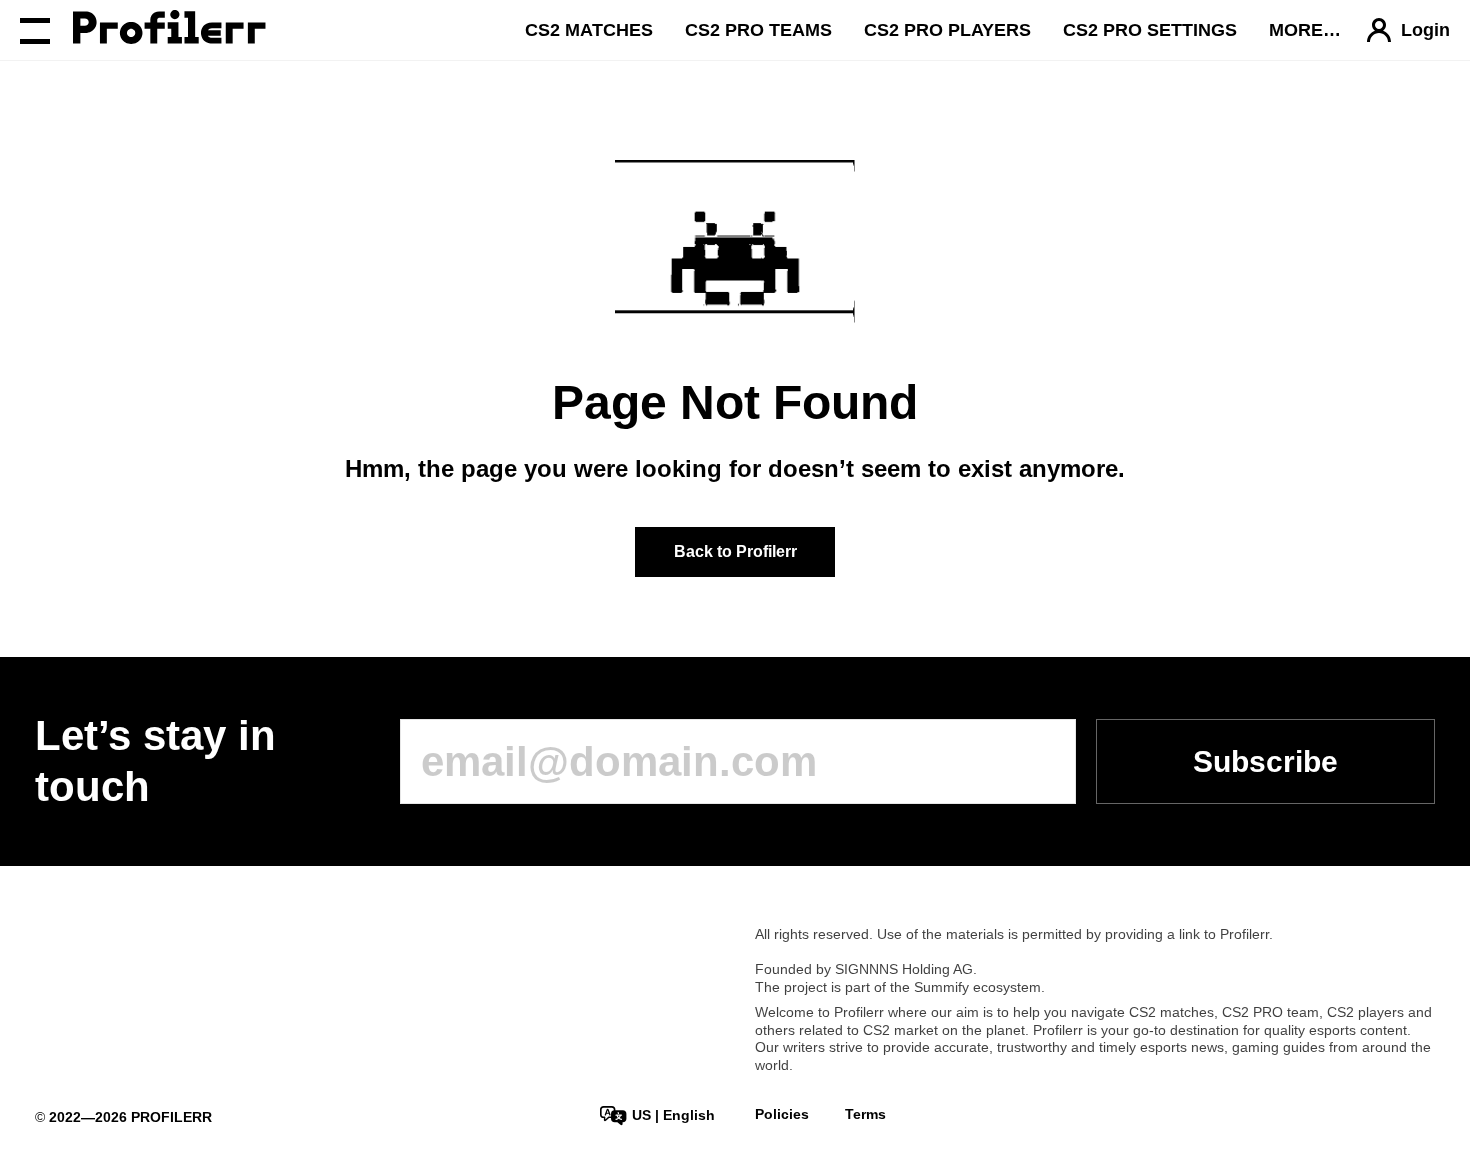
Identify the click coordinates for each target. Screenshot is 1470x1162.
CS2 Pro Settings (1150, 30)
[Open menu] (35, 30)
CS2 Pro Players (947, 30)
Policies (782, 1114)
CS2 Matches (589, 30)
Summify (941, 987)
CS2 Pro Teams (758, 30)
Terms (865, 1114)
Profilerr (1244, 934)
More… (1305, 30)
